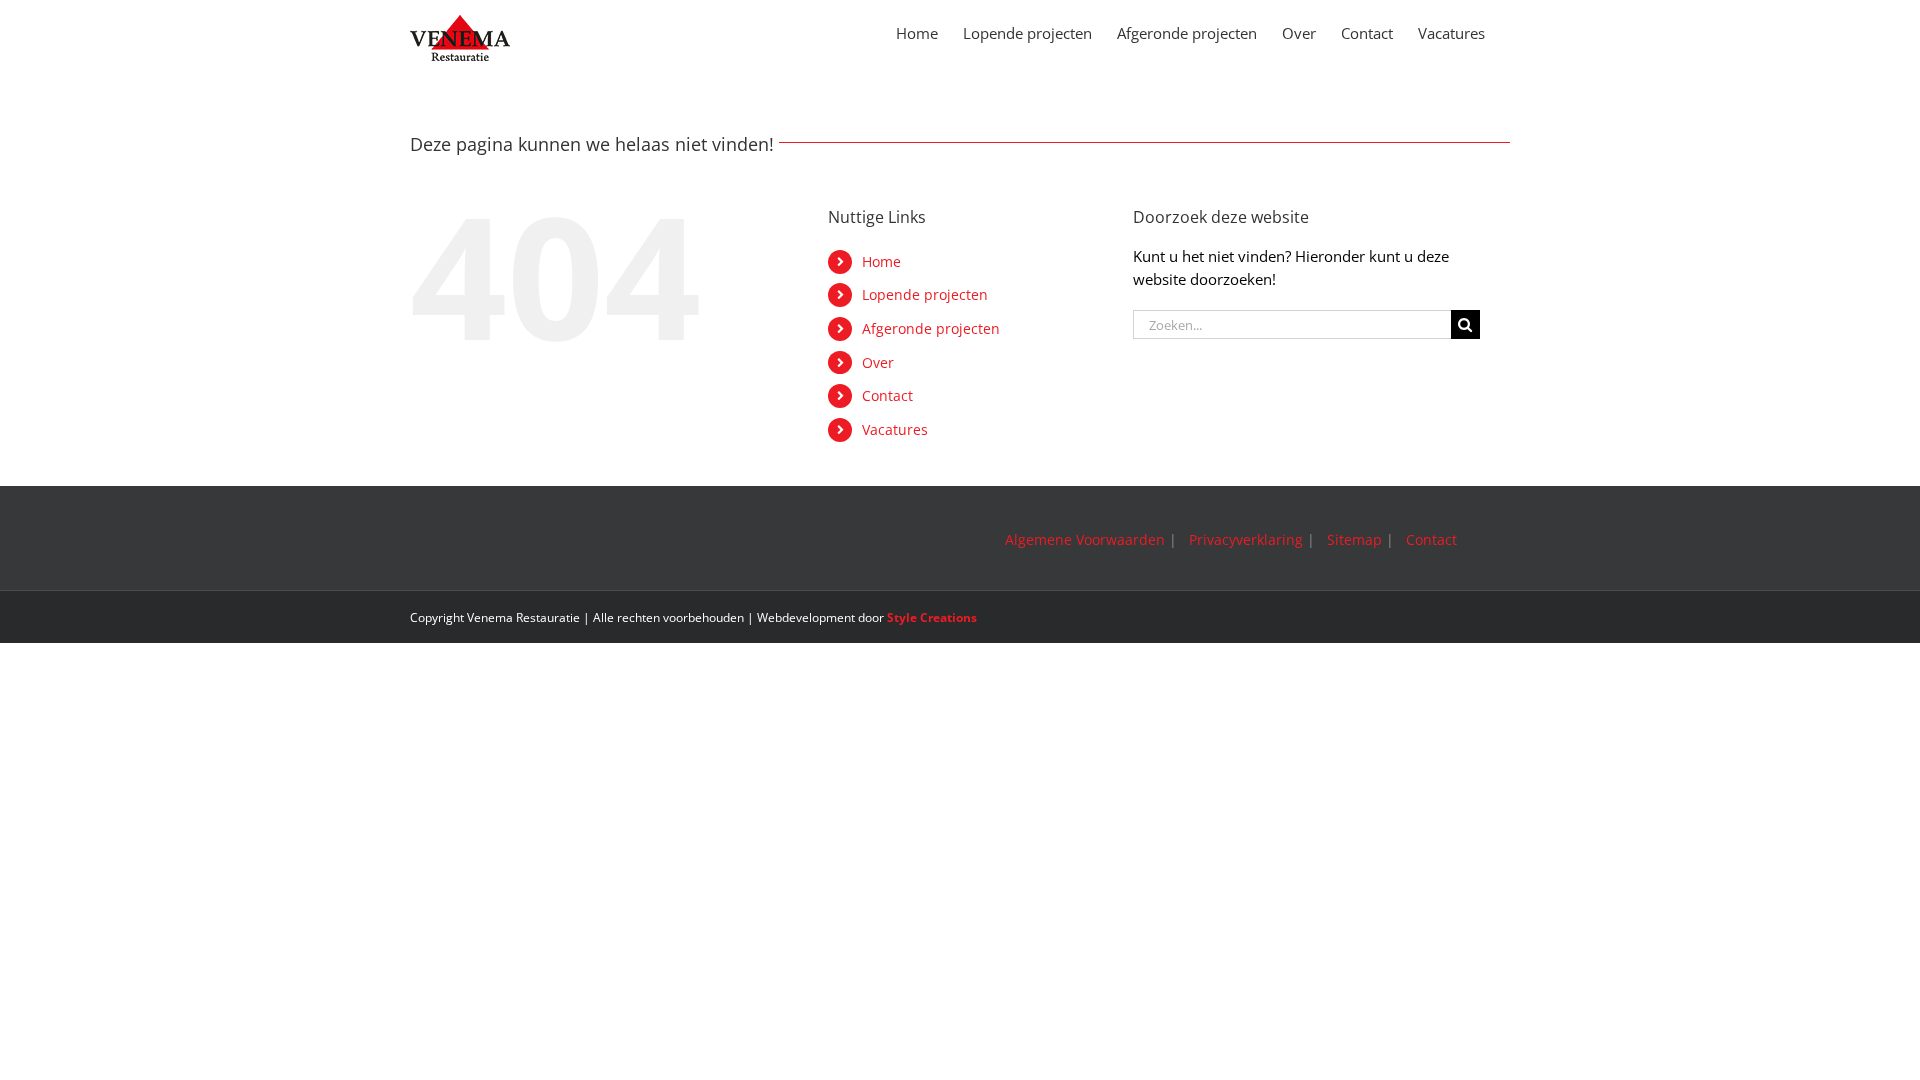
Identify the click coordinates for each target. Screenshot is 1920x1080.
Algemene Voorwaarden (1085, 539)
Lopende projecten (925, 294)
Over (878, 362)
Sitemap (1354, 539)
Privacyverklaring (1246, 539)
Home (881, 261)
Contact (887, 395)
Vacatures (895, 429)
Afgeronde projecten (931, 328)
